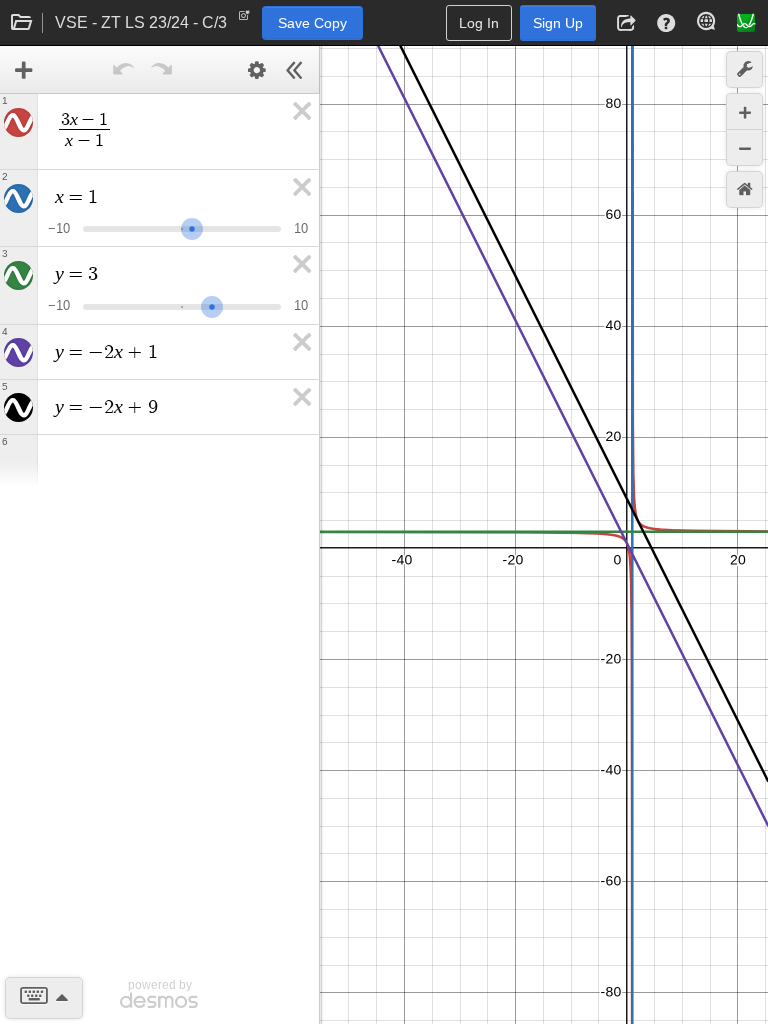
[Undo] (124, 70)
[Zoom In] (744, 111)
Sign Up (558, 23)
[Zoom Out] (744, 147)
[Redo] (162, 70)
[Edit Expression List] (257, 70)
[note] (244, 20)
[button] (626, 23)
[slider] (192, 226)
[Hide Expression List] (295, 70)
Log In (479, 23)
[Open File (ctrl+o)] (22, 23)
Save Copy (312, 23)
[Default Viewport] (744, 189)
